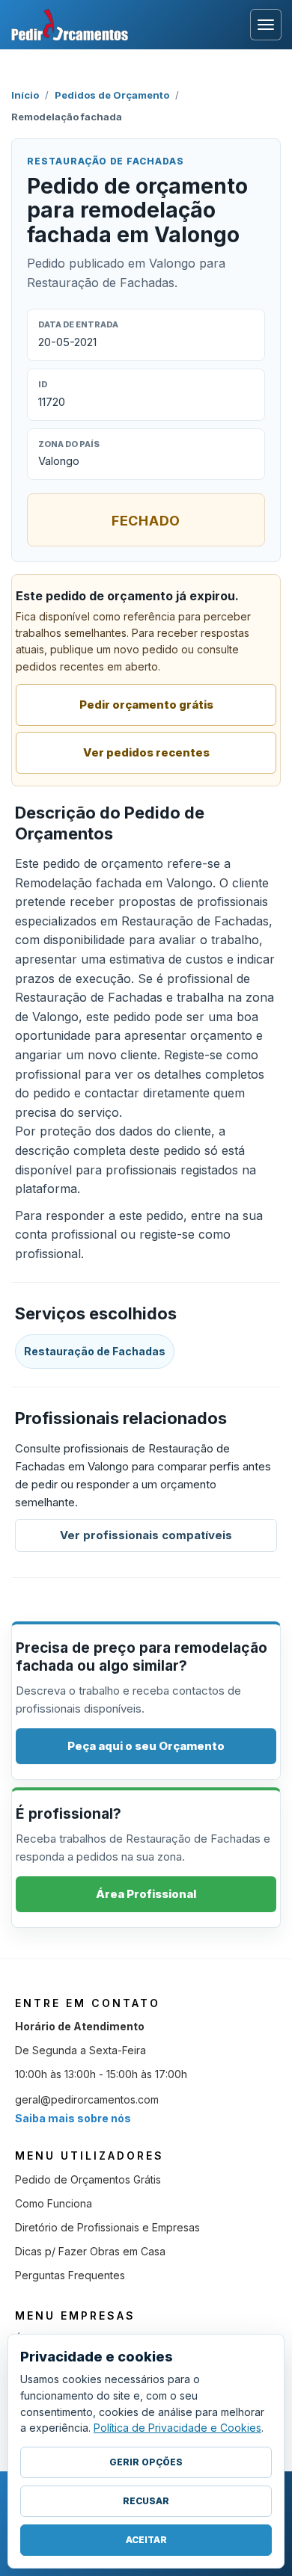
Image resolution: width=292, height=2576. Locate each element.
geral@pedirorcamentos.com (87, 2099)
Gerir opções (146, 2462)
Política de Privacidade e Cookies (177, 2428)
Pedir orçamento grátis (146, 705)
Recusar (146, 2501)
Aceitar (146, 2540)
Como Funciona (54, 2203)
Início (25, 95)
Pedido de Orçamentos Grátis (88, 2179)
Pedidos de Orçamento (112, 95)
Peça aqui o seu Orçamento (146, 1746)
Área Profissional (146, 1894)
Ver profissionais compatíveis (146, 1535)
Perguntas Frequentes (70, 2275)
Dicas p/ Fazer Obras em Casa (90, 2251)
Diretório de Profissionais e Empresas (107, 2227)
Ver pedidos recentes (146, 752)
